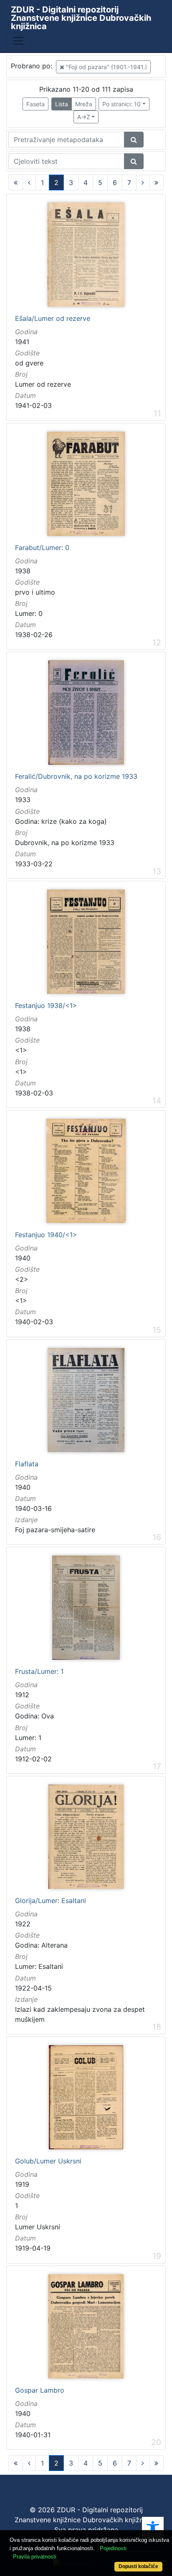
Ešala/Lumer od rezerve (53, 319)
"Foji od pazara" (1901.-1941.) (106, 67)
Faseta (35, 104)
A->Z (84, 117)
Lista (62, 104)
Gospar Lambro (40, 2391)
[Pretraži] (134, 140)
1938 (23, 571)
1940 (23, 1258)
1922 (23, 1924)
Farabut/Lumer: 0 (42, 548)
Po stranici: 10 (121, 104)
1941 (22, 342)
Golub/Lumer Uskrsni (48, 2161)
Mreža (84, 104)
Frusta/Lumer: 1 (39, 1672)
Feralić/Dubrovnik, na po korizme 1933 (76, 777)
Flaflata (27, 1464)
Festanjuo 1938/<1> (46, 1006)
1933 (23, 800)
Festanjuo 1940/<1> (46, 1235)
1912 (22, 1695)
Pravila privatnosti (35, 2557)
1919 (22, 2184)
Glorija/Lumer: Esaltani (51, 1901)
